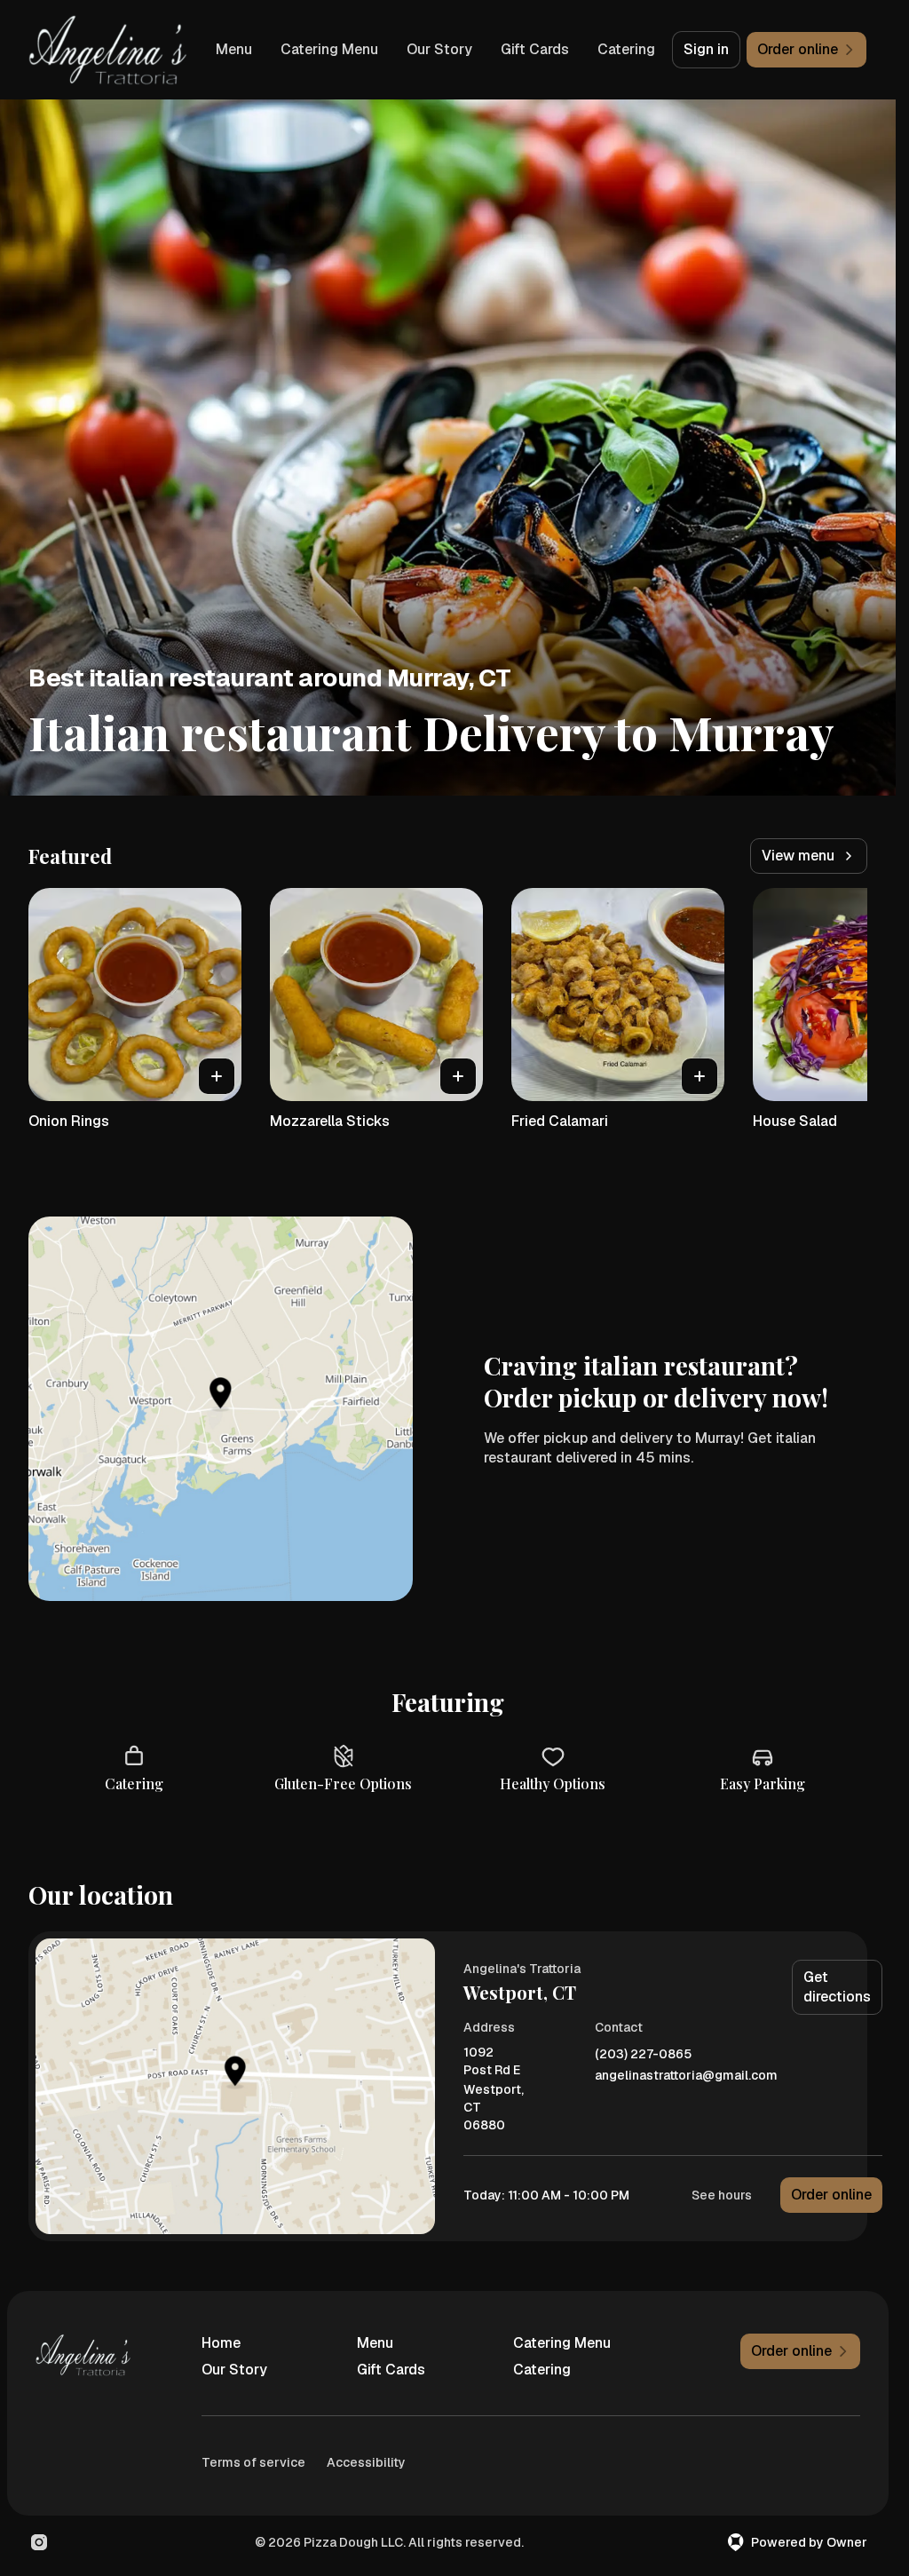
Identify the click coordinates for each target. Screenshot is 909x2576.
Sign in (706, 49)
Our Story (439, 49)
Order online (831, 2195)
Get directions (837, 1987)
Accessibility (366, 2462)
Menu (234, 49)
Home (221, 2343)
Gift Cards (535, 49)
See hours (722, 2195)
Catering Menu (329, 49)
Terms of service (253, 2462)
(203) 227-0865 (643, 2054)
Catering (626, 49)
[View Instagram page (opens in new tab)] (39, 2542)
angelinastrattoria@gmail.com (686, 2076)
